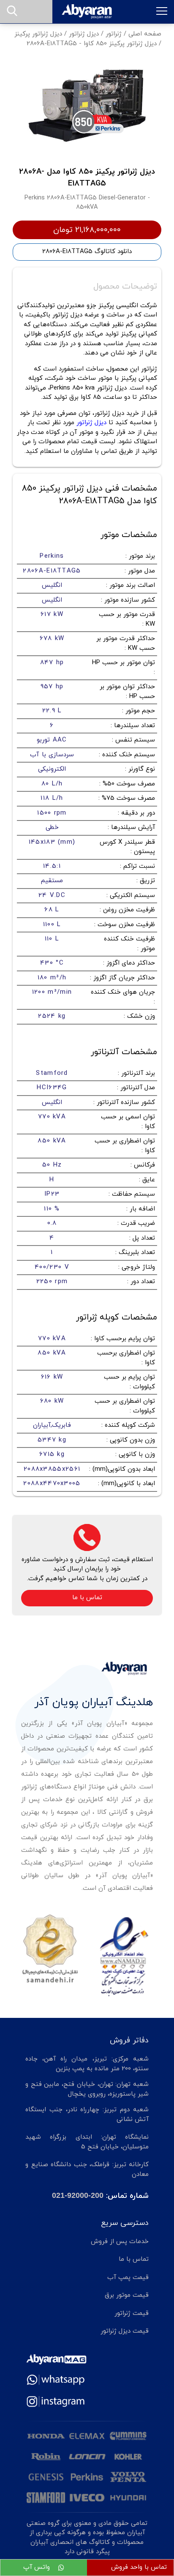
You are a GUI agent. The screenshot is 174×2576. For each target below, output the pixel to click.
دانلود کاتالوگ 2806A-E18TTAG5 (87, 252)
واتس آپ (38, 2567)
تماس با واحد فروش (139, 2567)
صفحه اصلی (145, 34)
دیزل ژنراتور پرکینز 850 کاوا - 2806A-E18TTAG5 (92, 44)
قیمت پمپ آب (128, 2278)
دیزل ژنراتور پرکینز (38, 34)
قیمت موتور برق (127, 2295)
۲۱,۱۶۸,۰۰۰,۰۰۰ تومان (87, 230)
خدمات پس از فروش (120, 2242)
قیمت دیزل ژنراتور (125, 2331)
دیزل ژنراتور (84, 34)
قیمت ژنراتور (132, 2313)
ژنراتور (114, 34)
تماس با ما (87, 1598)
